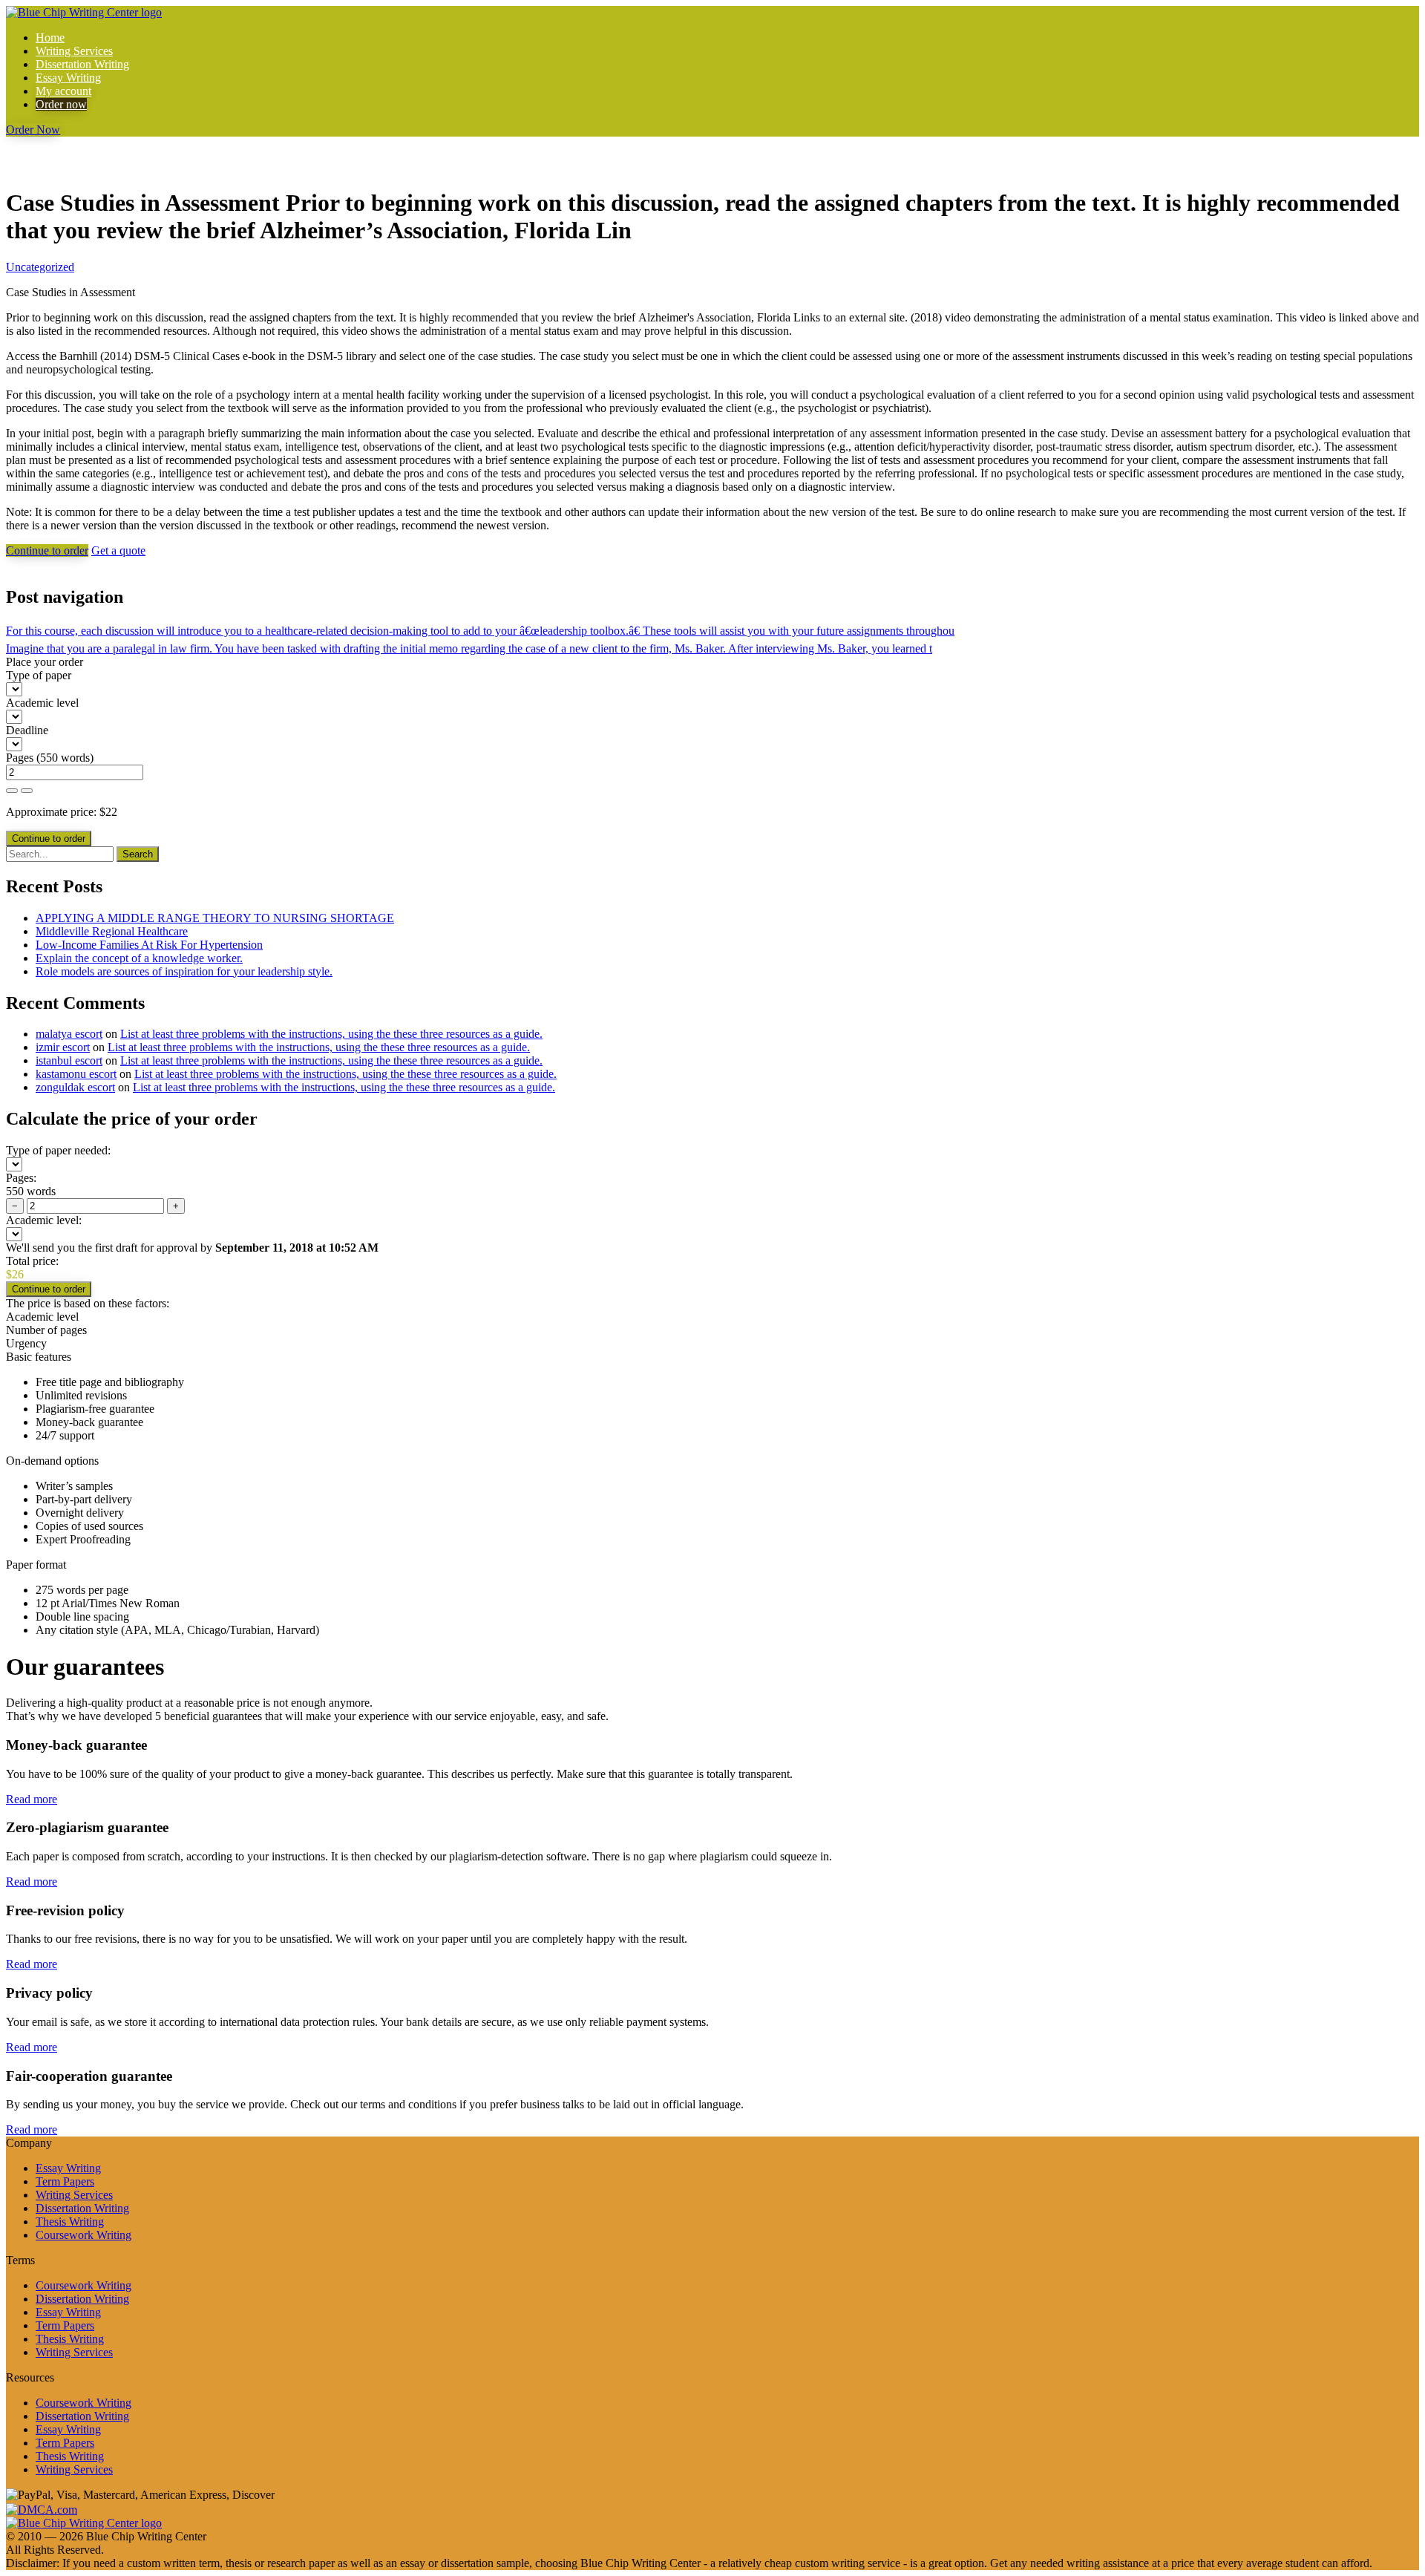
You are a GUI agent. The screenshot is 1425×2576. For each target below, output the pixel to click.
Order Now (33, 130)
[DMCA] (42, 2508)
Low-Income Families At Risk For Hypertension (149, 945)
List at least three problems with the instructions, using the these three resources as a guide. (331, 1034)
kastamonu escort (76, 1074)
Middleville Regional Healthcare (112, 931)
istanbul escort (69, 1060)
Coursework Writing (83, 2235)
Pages (20, 758)
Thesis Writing (70, 2222)
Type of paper (39, 675)
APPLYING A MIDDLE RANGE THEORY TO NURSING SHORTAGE (215, 918)
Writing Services (74, 51)
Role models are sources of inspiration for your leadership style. (184, 971)
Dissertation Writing (82, 64)
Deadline (27, 730)
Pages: (21, 1178)
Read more (32, 1799)
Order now (61, 104)
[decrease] (27, 791)
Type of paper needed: (58, 1150)
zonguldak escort (75, 1087)
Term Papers (65, 2181)
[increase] (12, 791)
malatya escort (69, 1034)
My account (63, 91)
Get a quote (118, 550)
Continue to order (47, 550)
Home (50, 37)
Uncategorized (40, 267)
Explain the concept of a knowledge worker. (139, 958)
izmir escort (63, 1047)
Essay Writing (68, 78)
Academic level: (44, 1220)
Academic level (42, 703)
